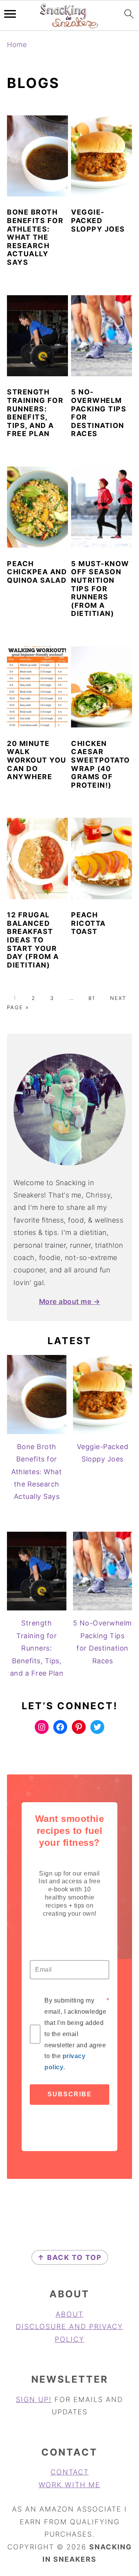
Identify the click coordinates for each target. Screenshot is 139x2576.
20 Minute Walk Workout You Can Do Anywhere (37, 760)
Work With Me (69, 2485)
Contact (70, 2472)
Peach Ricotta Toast (88, 923)
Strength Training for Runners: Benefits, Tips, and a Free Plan (35, 413)
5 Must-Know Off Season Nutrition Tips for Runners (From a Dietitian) (100, 589)
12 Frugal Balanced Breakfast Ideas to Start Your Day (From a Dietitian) (33, 940)
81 (92, 998)
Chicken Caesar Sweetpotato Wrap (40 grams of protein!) (101, 764)
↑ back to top (70, 2257)
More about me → (70, 1302)
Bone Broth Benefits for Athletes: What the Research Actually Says (35, 237)
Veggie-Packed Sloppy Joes (98, 220)
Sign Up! (34, 2399)
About (69, 2314)
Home (17, 45)
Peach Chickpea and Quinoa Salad (37, 572)
